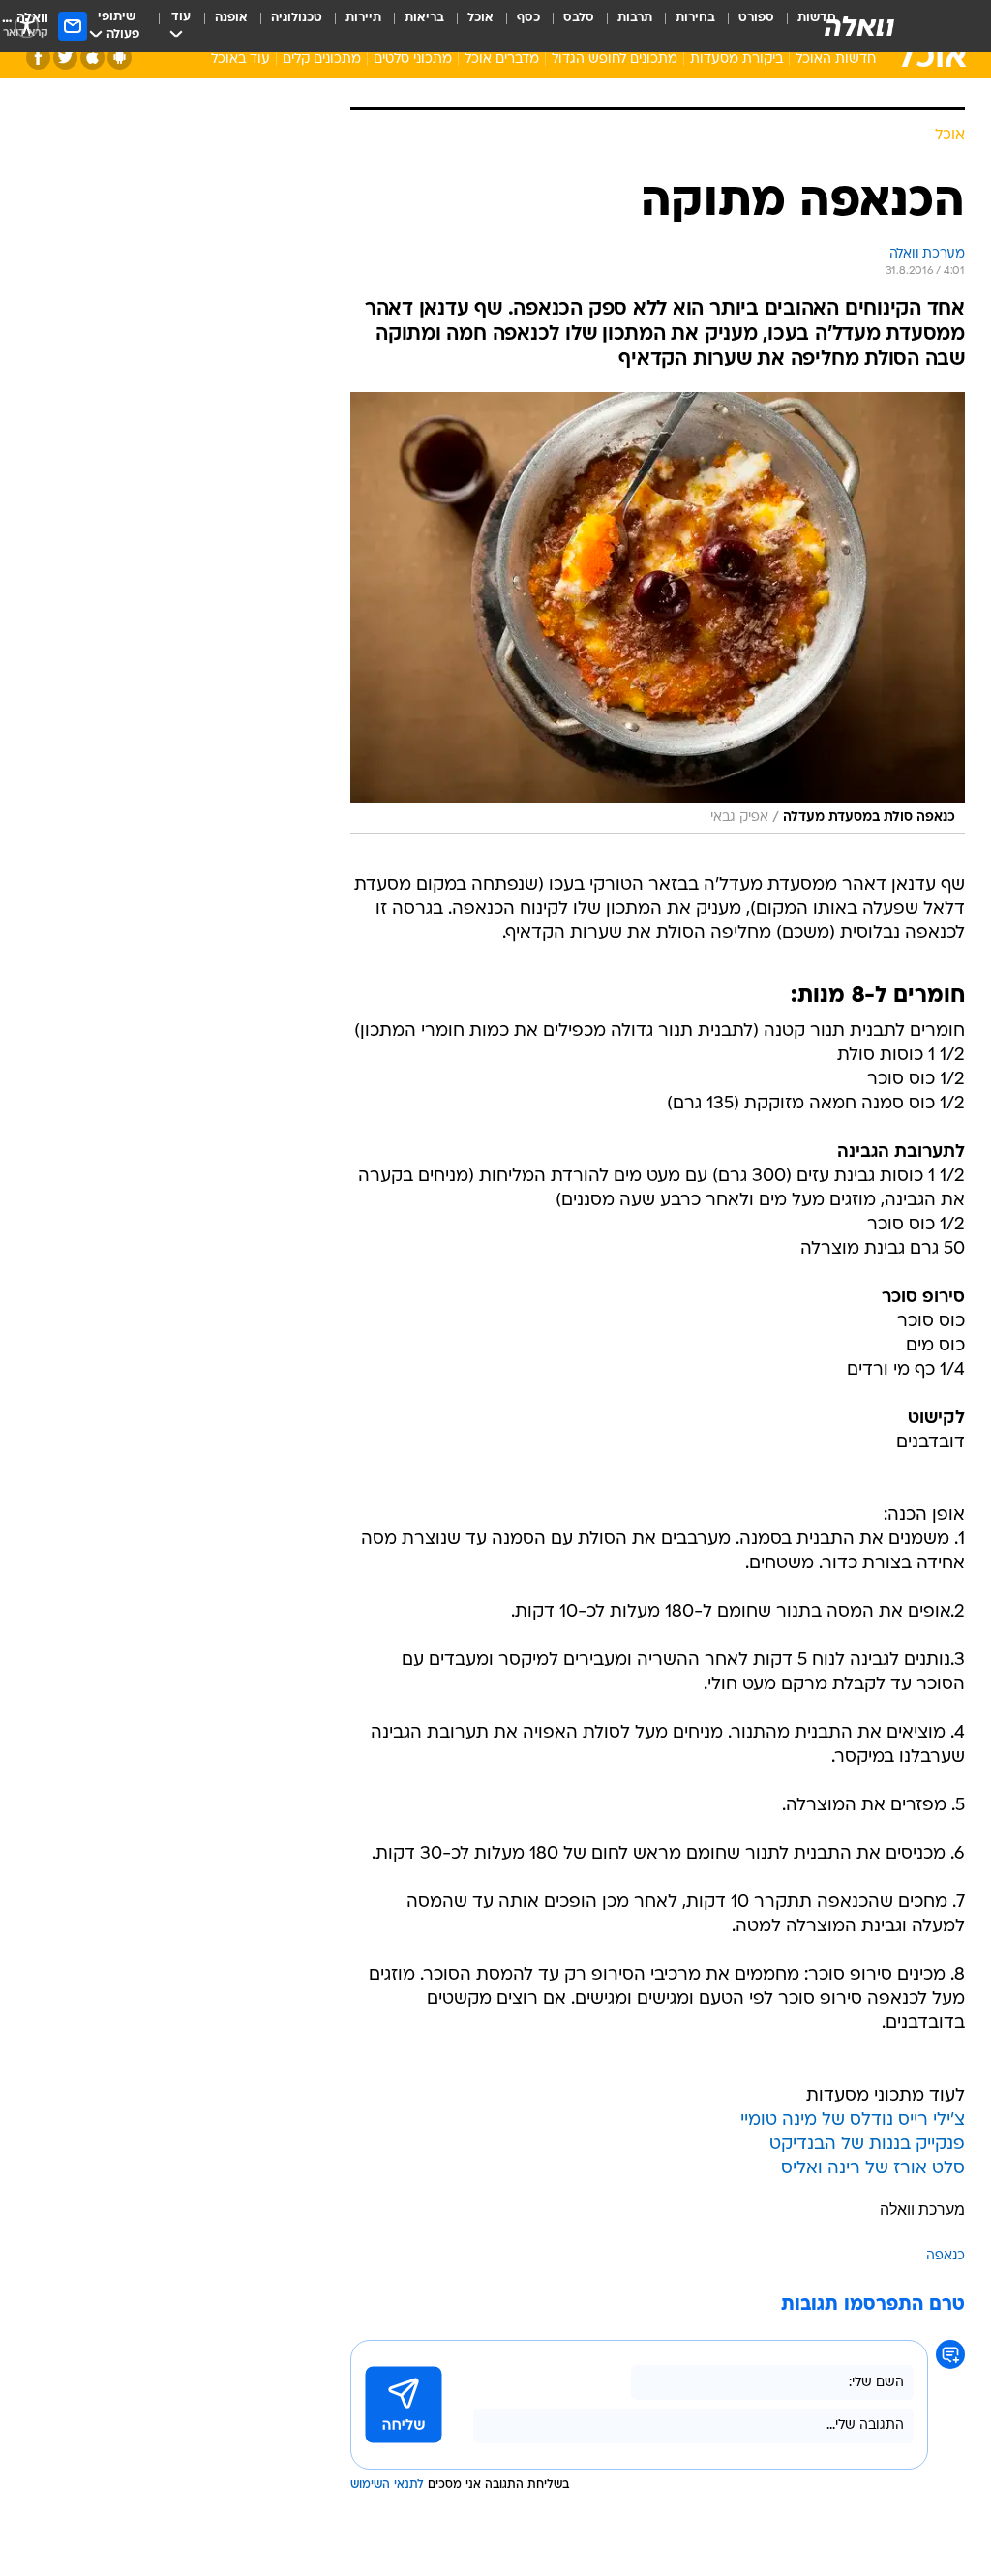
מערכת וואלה (922, 2210)
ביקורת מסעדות (736, 60)
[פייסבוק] (38, 58)
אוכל (480, 18)
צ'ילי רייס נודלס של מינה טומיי (853, 2121)
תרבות (635, 18)
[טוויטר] (65, 58)
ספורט (756, 18)
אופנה (231, 18)
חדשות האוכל (836, 60)
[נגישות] (27, 26)
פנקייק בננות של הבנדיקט (867, 2145)
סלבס (579, 18)
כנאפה (946, 2256)
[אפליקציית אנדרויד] (120, 58)
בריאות (424, 18)
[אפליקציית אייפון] (92, 58)
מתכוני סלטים (413, 60)
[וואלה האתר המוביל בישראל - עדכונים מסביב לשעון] (859, 26)
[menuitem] (745, 26)
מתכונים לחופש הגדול (615, 60)
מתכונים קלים (322, 60)
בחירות (695, 18)
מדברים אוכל (502, 60)
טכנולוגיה (297, 18)
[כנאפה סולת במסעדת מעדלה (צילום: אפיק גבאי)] (658, 614)
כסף (528, 18)
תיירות (363, 18)
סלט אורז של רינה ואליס (873, 2169)
